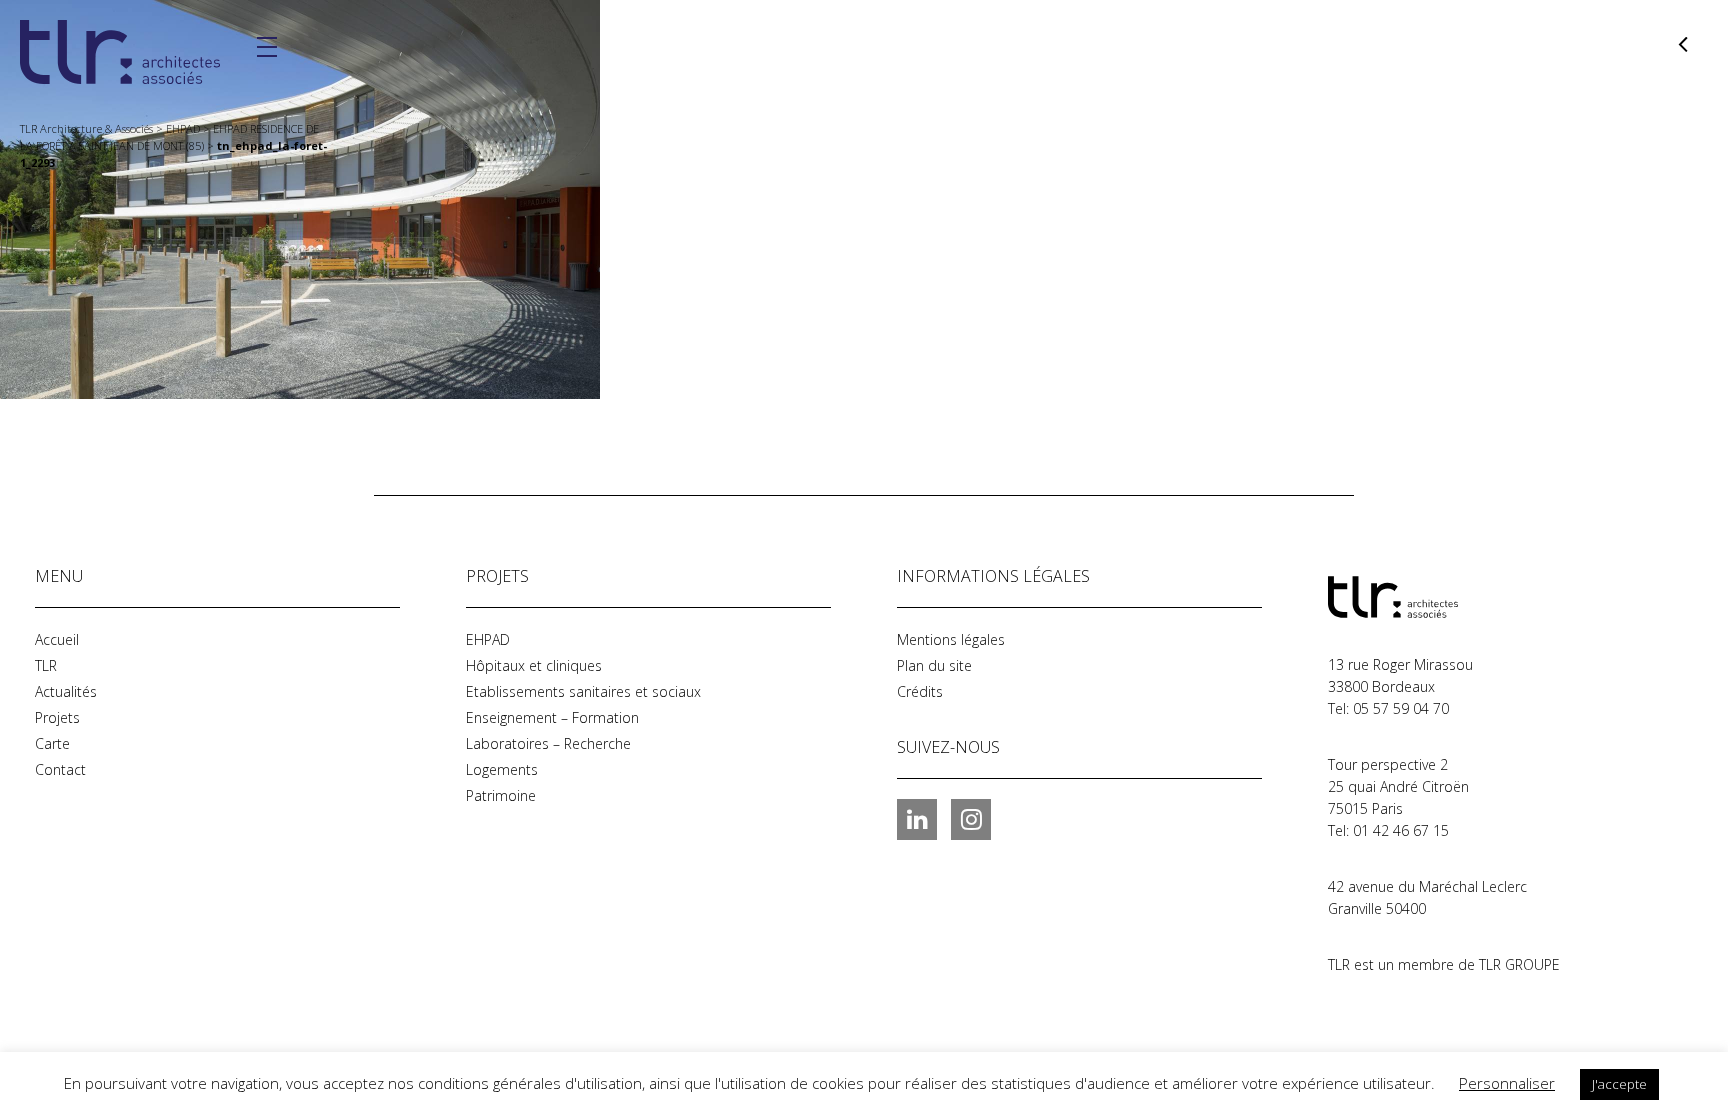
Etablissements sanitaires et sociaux (583, 691)
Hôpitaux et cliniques (534, 665)
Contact (60, 769)
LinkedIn (917, 819)
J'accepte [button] (1619, 1084)
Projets (57, 717)
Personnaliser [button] (1507, 1083)
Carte (52, 743)
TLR (46, 665)
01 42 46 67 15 (1401, 830)
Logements (502, 769)
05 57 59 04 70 (1401, 708)
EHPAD (488, 639)
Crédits (920, 691)
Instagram (971, 819)
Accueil (57, 639)
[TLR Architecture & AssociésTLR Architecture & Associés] (1428, 597)
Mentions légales (951, 639)
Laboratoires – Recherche (548, 743)
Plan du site (934, 665)
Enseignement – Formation (552, 717)
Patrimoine (501, 795)
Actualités (66, 691)
